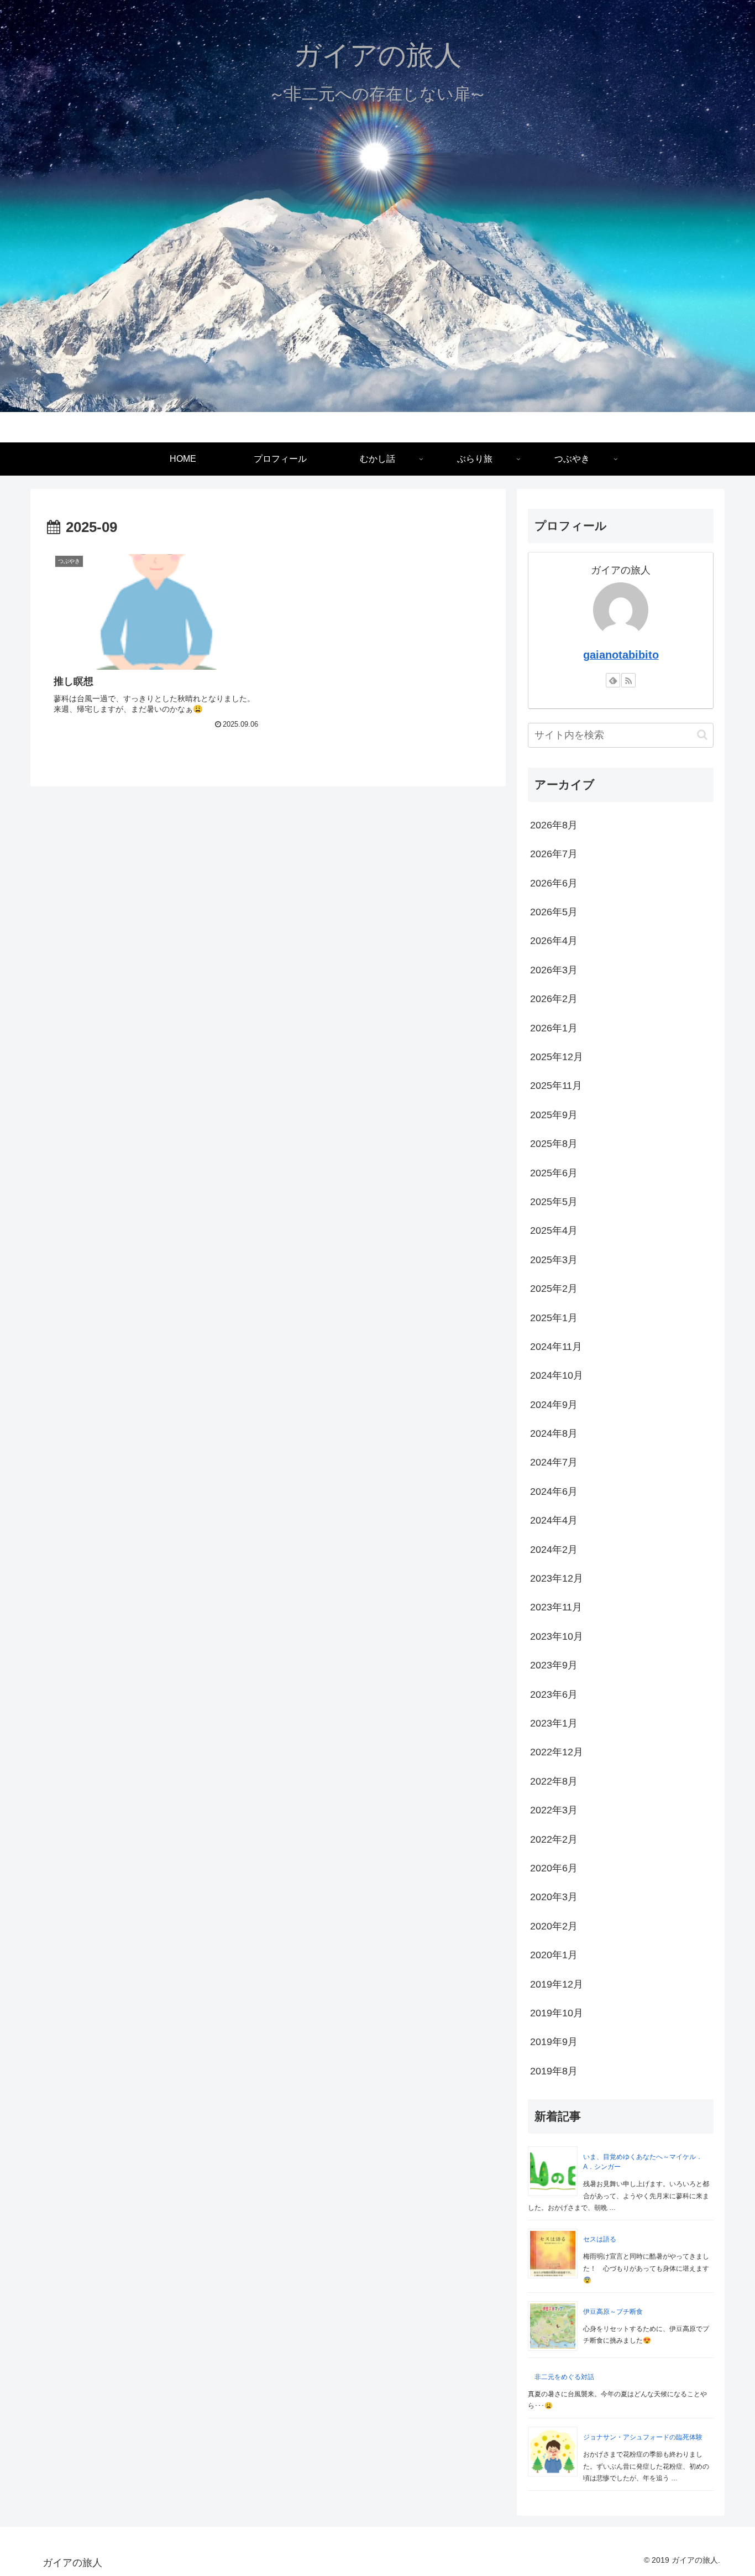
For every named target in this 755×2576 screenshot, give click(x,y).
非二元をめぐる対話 (564, 2377)
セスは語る (600, 2239)
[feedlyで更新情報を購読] (613, 680)
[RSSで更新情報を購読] (628, 680)
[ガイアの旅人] (377, 200)
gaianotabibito (621, 655)
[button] (702, 735)
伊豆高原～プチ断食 (613, 2312)
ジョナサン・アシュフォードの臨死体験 (643, 2437)
